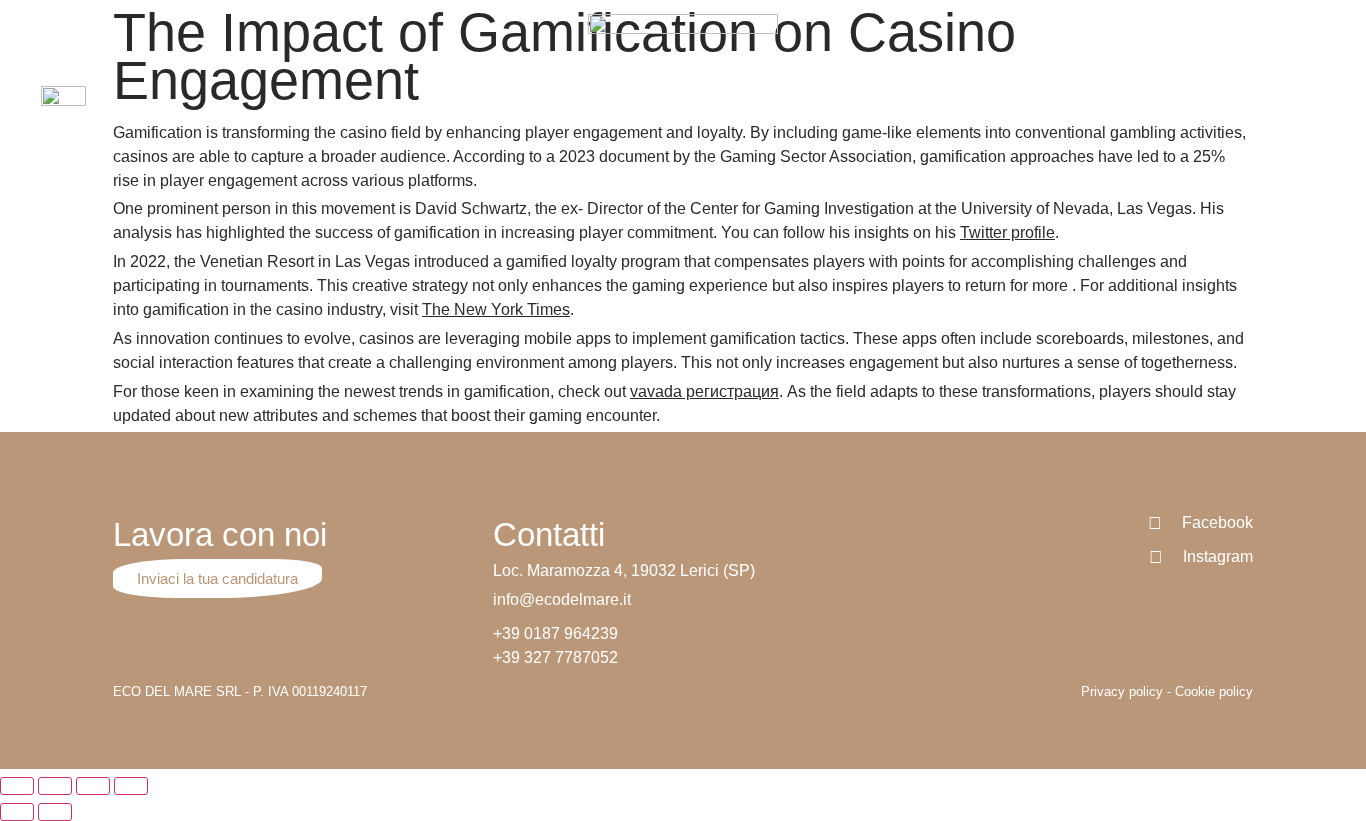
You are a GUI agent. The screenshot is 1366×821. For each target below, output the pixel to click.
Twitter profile (1007, 232)
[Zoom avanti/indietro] (131, 786)
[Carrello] (1315, 107)
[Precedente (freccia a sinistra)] (17, 812)
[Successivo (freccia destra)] (55, 812)
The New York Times (496, 309)
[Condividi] (55, 786)
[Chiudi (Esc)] (17, 786)
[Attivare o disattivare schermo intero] (93, 786)
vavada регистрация (704, 391)
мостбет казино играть (472, 17)
